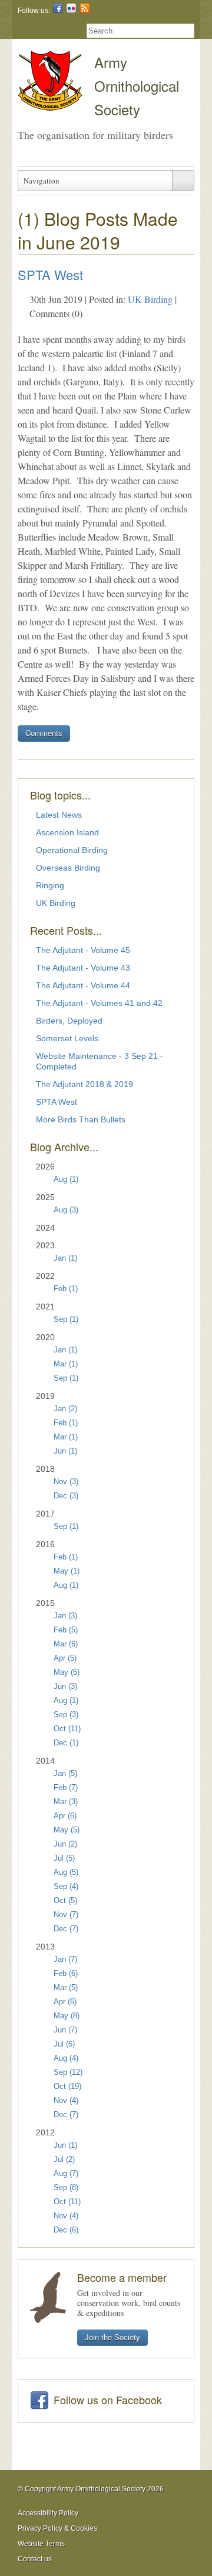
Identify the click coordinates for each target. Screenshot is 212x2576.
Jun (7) (65, 2030)
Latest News (59, 815)
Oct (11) (67, 1729)
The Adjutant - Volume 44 (83, 985)
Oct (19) (67, 2087)
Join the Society (112, 2337)
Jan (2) (65, 1409)
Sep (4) (66, 1887)
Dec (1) (66, 1743)
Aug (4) (66, 2058)
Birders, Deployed (69, 1021)
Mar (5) (66, 1988)
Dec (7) (66, 1929)
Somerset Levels (67, 1038)
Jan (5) (65, 1774)
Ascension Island (67, 832)
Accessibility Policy (48, 2513)
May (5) (67, 1672)
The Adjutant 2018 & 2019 (85, 1084)
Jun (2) (65, 1844)
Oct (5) (65, 1901)
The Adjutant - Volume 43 (83, 968)
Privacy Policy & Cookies (57, 2528)
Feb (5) (66, 1630)
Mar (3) (66, 1802)
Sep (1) (66, 1319)
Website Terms (41, 2544)
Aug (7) (66, 2174)
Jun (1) (65, 1451)
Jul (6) (64, 2044)
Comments (44, 733)
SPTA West (50, 274)
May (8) (67, 2016)
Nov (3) (66, 1482)
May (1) (67, 1571)
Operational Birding (72, 850)
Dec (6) (66, 2230)
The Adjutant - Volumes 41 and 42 (99, 1003)
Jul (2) (64, 2160)
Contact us (35, 2559)
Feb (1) (66, 1289)
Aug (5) (66, 1872)
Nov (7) (66, 1915)
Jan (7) (65, 1960)
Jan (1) (65, 1258)
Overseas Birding (68, 868)
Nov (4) (66, 2101)
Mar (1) (66, 1364)
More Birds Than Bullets (81, 1119)
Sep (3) (66, 1715)
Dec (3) (66, 1496)
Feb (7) (66, 1788)
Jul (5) (64, 1858)
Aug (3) (66, 1210)
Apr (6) (65, 1816)
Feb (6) (66, 1974)
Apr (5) (65, 1658)
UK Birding (150, 299)
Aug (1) (66, 1179)
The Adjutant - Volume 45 (83, 950)
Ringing (50, 885)
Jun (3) (65, 1687)
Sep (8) (66, 2188)
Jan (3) (65, 1616)
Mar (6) (66, 1644)
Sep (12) (68, 2072)
